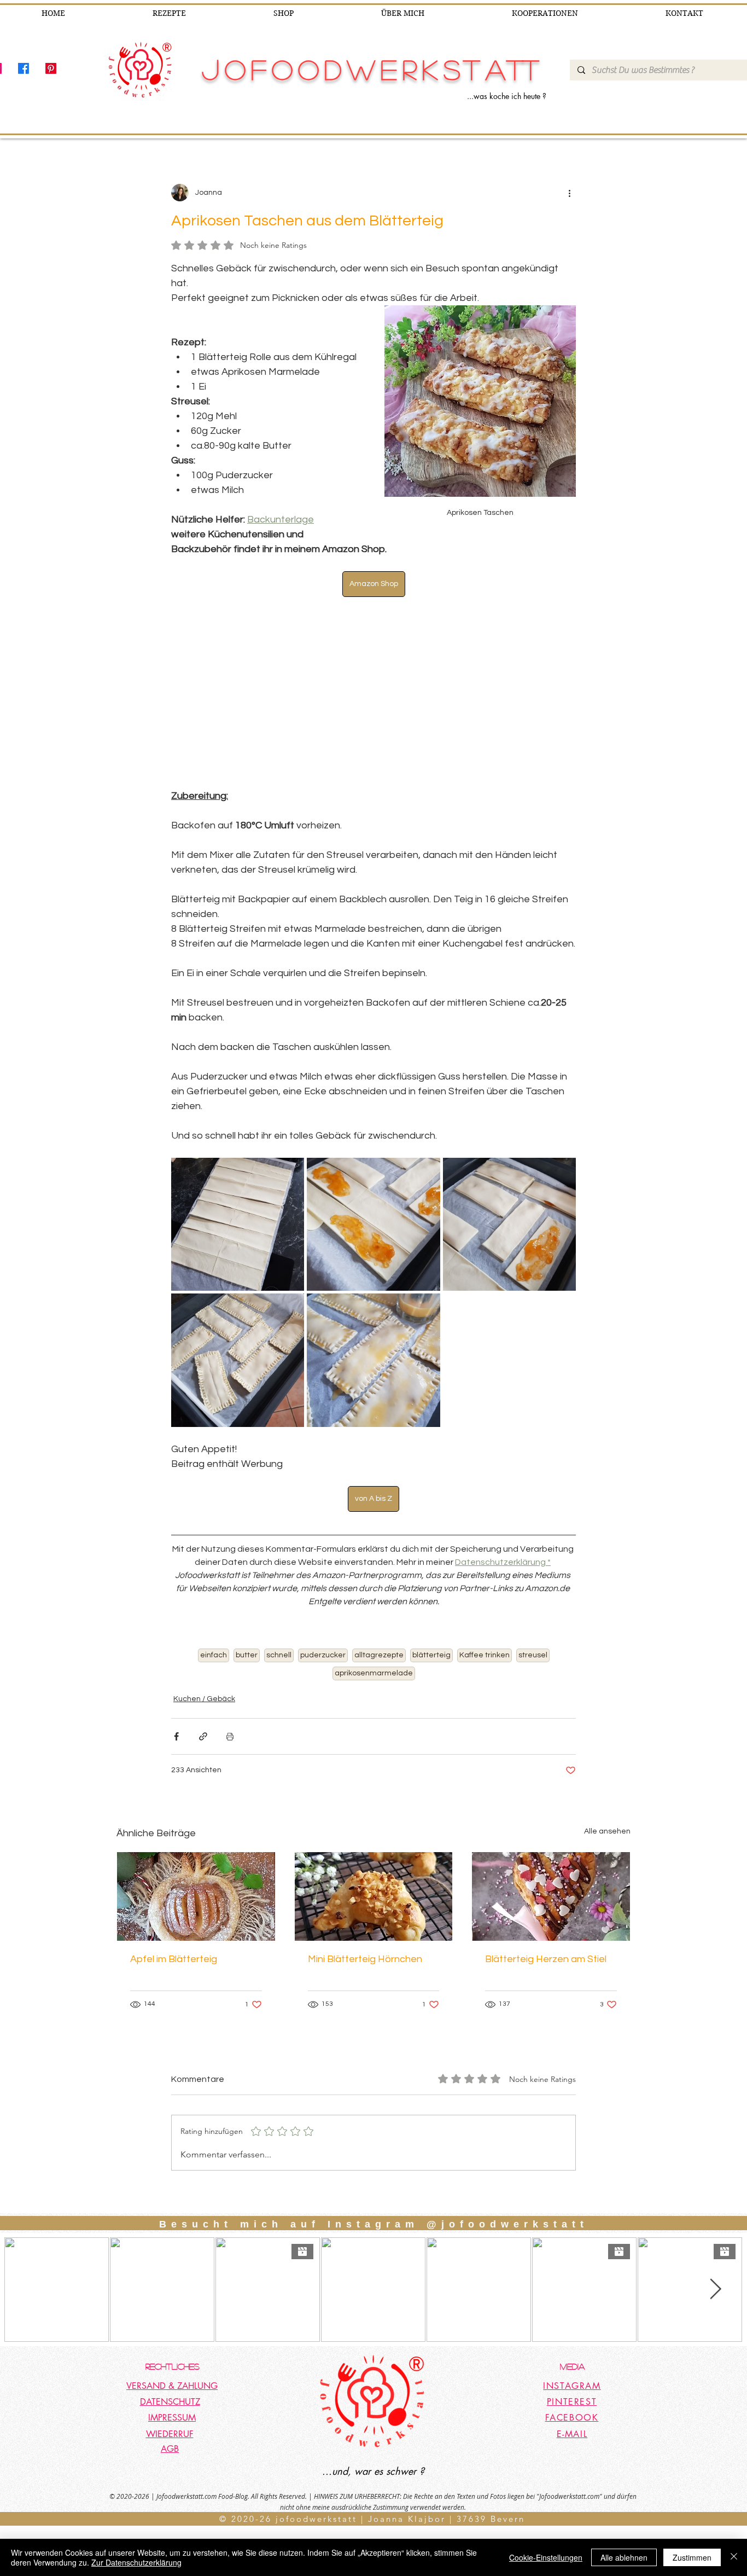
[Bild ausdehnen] (238, 1224)
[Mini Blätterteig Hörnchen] (374, 1896)
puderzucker (323, 1655)
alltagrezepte (379, 1655)
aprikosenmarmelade (374, 1673)
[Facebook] (24, 68)
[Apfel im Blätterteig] (196, 1896)
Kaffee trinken (485, 1655)
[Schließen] (734, 2557)
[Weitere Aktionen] (569, 193)
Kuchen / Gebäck (204, 1699)
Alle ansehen (607, 1831)
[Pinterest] (51, 68)
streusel (533, 1655)
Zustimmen (692, 2557)
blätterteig (431, 1655)
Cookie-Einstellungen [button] (546, 2557)
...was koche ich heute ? (507, 96)
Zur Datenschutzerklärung (136, 2562)
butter (247, 1655)
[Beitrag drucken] (230, 1736)
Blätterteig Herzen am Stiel (546, 1959)
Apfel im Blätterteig (174, 1959)
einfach (214, 1655)
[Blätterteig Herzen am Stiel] (551, 1896)
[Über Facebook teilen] (176, 1736)
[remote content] (373, 693)
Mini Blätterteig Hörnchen (365, 1959)
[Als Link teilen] (203, 1736)
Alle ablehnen (624, 2557)
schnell (279, 1655)
